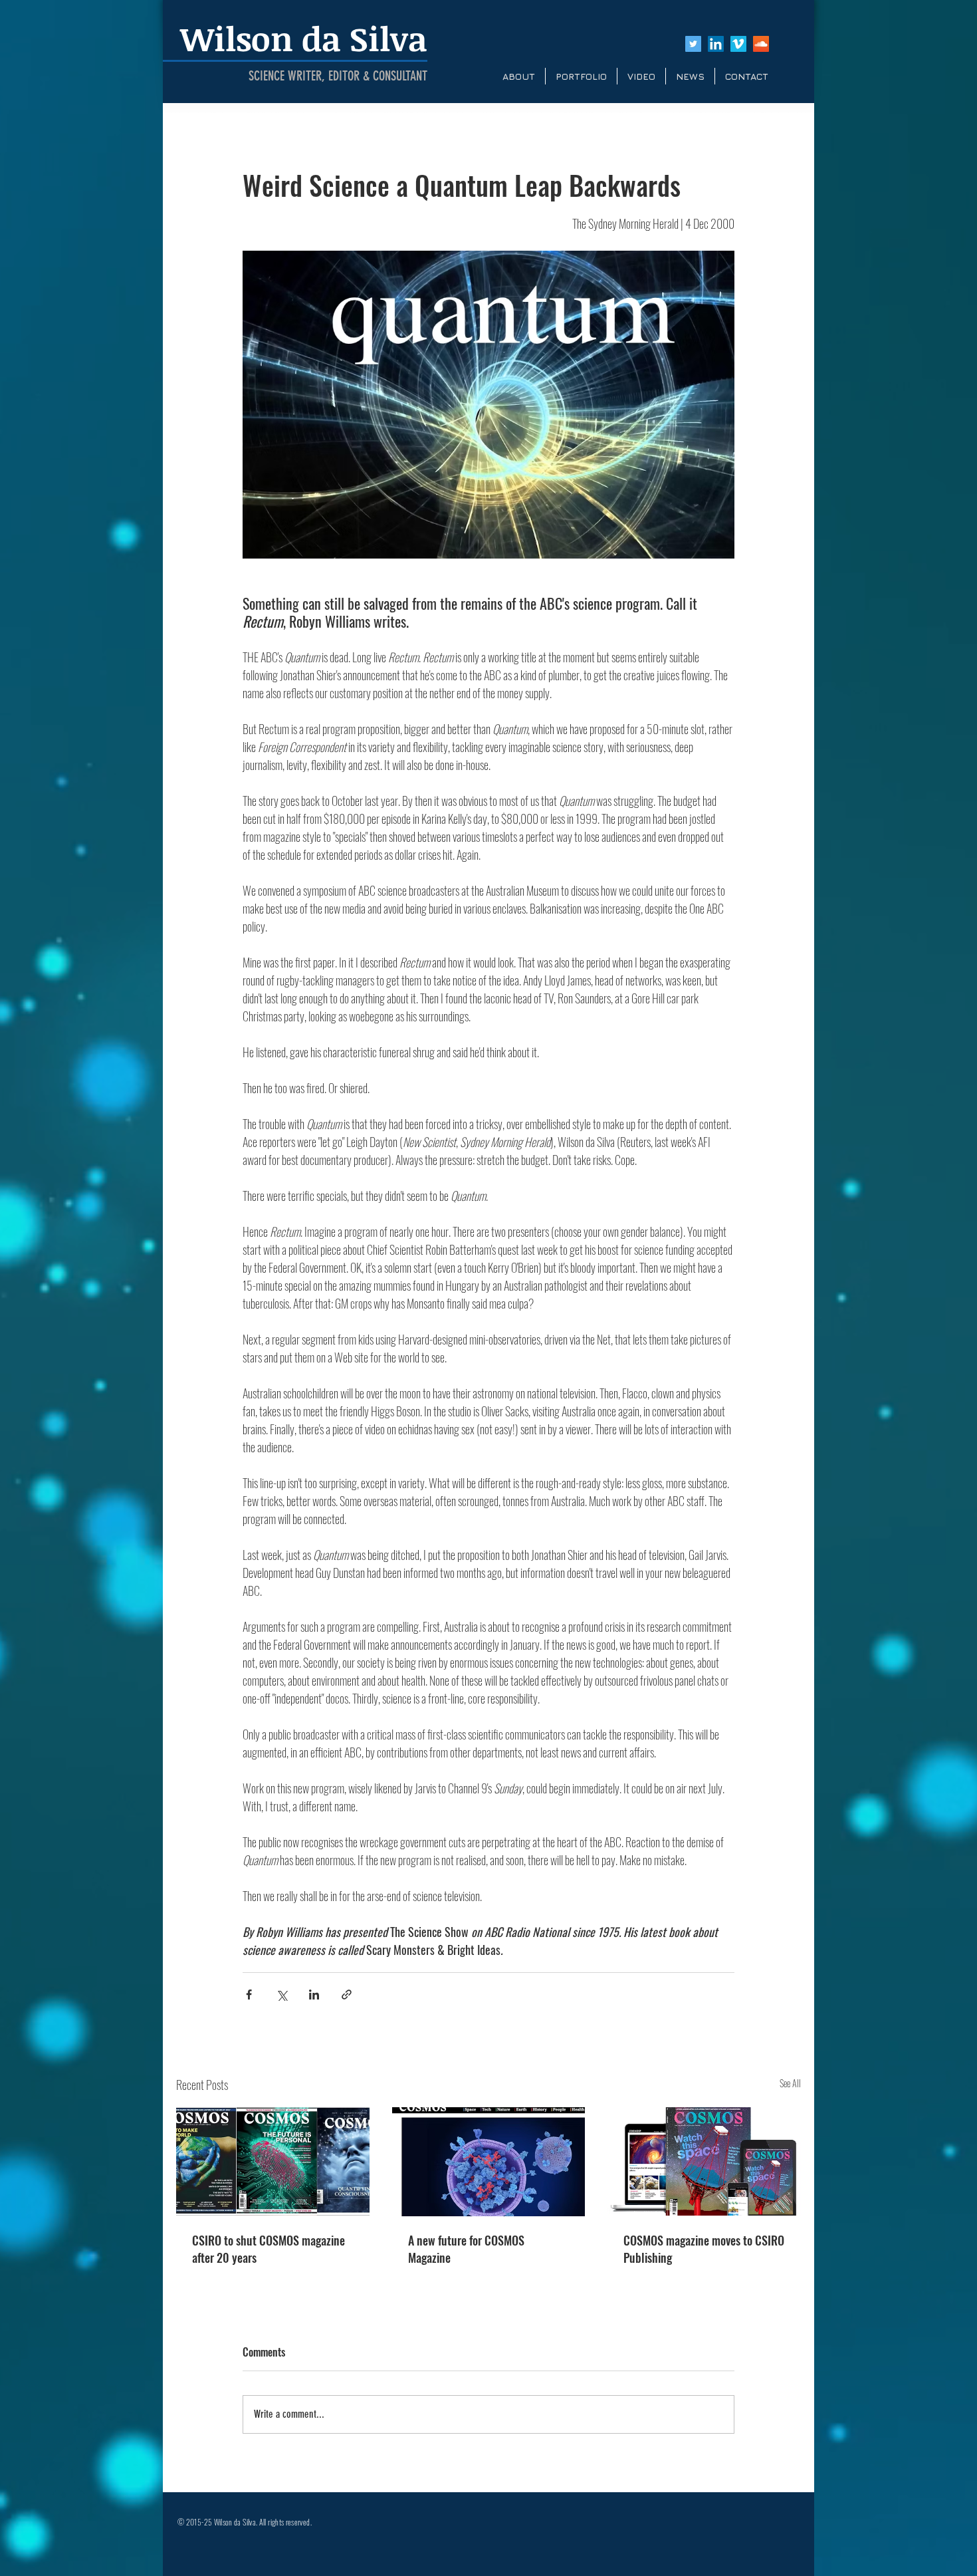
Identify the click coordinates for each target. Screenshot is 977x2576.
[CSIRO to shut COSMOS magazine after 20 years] (273, 2161)
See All (790, 2083)
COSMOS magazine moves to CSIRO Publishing (704, 2249)
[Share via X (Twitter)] (281, 1995)
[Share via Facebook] (249, 1995)
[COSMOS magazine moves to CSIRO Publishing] (704, 2161)
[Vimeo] (738, 44)
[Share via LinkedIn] (314, 1995)
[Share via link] (347, 1995)
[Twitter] (693, 44)
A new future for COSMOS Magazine (466, 2249)
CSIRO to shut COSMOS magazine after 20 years (269, 2249)
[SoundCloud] (761, 44)
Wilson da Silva (304, 38)
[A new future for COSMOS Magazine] (489, 2162)
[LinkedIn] (716, 44)
